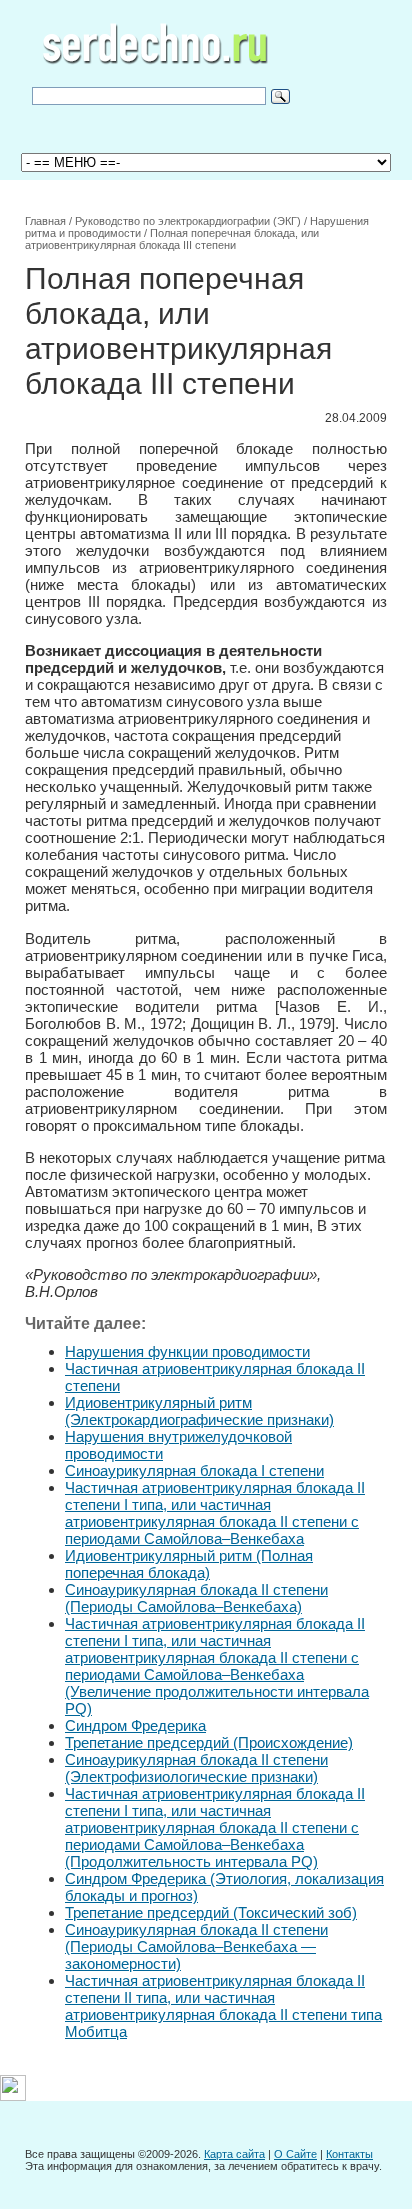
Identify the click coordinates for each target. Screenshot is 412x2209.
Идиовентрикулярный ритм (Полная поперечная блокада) (189, 1564)
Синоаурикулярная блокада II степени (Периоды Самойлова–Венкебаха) (196, 1598)
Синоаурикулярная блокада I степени (194, 1470)
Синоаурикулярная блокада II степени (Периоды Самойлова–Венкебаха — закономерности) (196, 1946)
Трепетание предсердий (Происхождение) (209, 1742)
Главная (45, 221)
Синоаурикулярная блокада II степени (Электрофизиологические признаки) (196, 1768)
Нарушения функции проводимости (187, 1351)
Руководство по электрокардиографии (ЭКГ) (188, 221)
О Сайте (295, 2154)
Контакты (349, 2154)
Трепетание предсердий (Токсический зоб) (211, 1912)
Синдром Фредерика (135, 1725)
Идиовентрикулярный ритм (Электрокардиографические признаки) (199, 1411)
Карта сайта (234, 2154)
